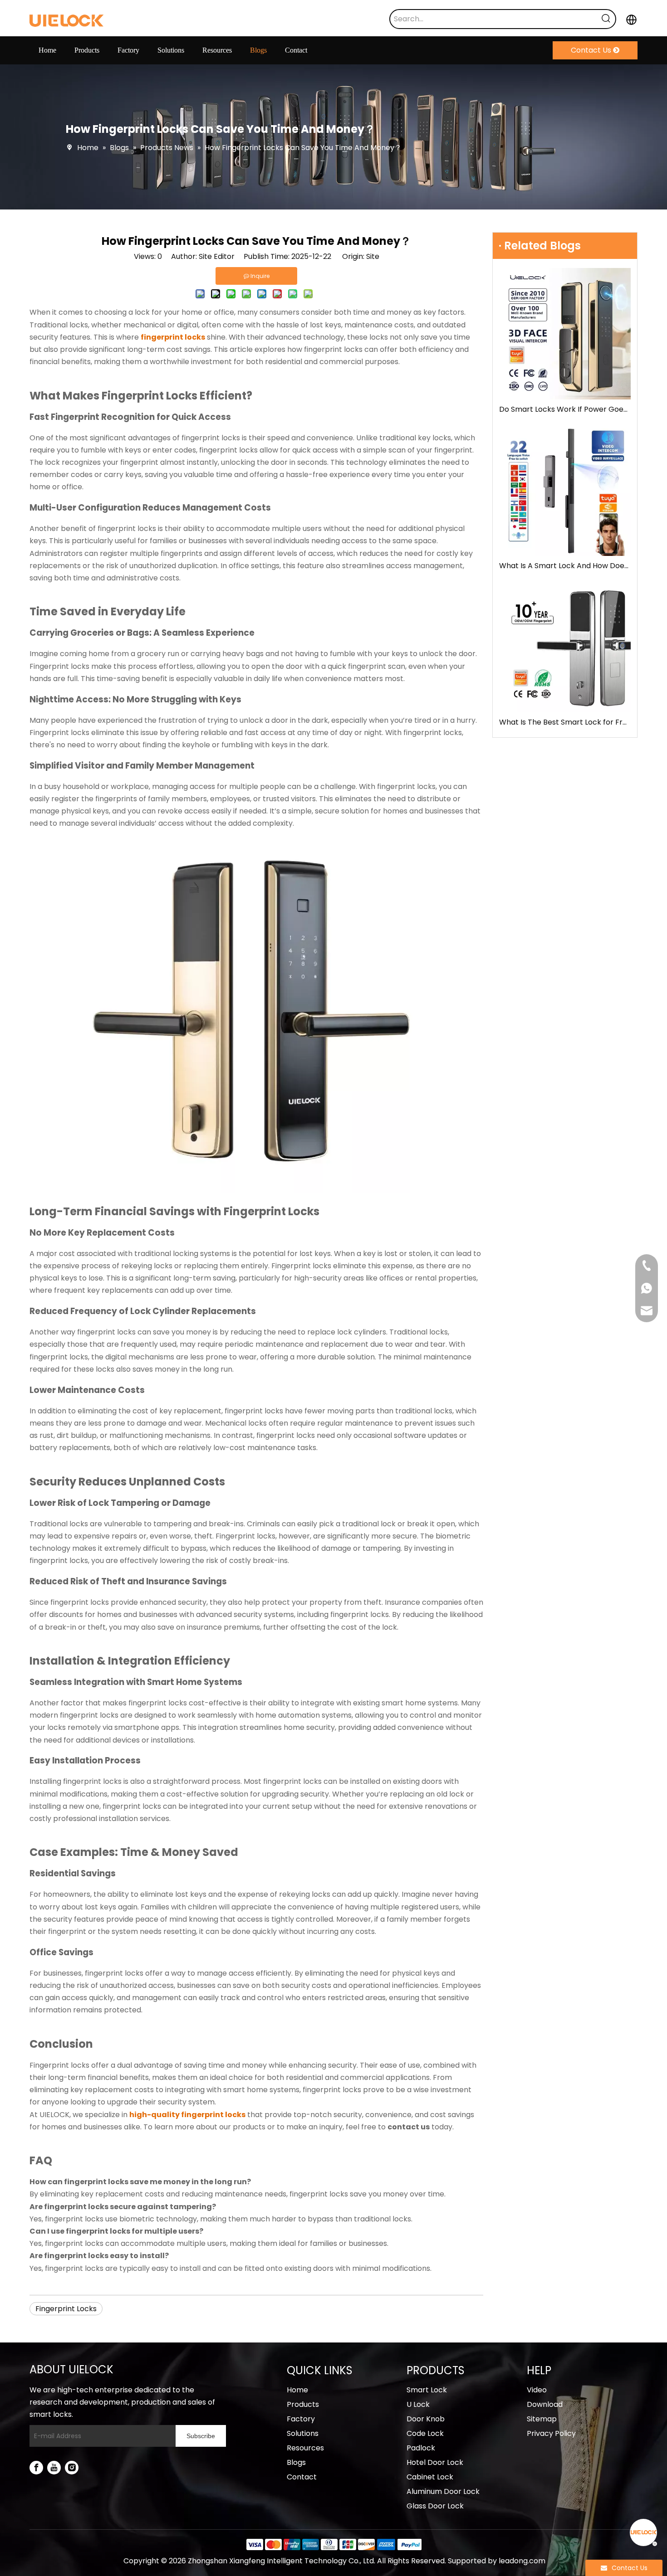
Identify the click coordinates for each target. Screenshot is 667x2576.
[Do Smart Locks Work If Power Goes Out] (565, 334)
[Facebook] (36, 2468)
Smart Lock (427, 2390)
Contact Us (592, 50)
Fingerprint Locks (66, 2309)
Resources (305, 2448)
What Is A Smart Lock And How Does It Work (565, 566)
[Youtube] (54, 2468)
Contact (302, 2477)
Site (373, 256)
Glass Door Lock (435, 2506)
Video (537, 2390)
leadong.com (522, 2561)
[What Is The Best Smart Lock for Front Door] (565, 647)
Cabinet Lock (430, 2477)
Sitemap (542, 2419)
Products (303, 2404)
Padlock (421, 2448)
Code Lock (425, 2433)
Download (545, 2404)
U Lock (418, 2404)
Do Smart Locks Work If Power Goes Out (565, 409)
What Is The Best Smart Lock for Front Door (565, 722)
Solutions (303, 2433)
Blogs (296, 2462)
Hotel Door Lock (435, 2462)
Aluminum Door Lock (443, 2491)
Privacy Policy (551, 2433)
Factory (301, 2419)
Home (297, 2390)
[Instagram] (72, 2468)
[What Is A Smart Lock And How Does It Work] (565, 490)
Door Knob (426, 2419)
